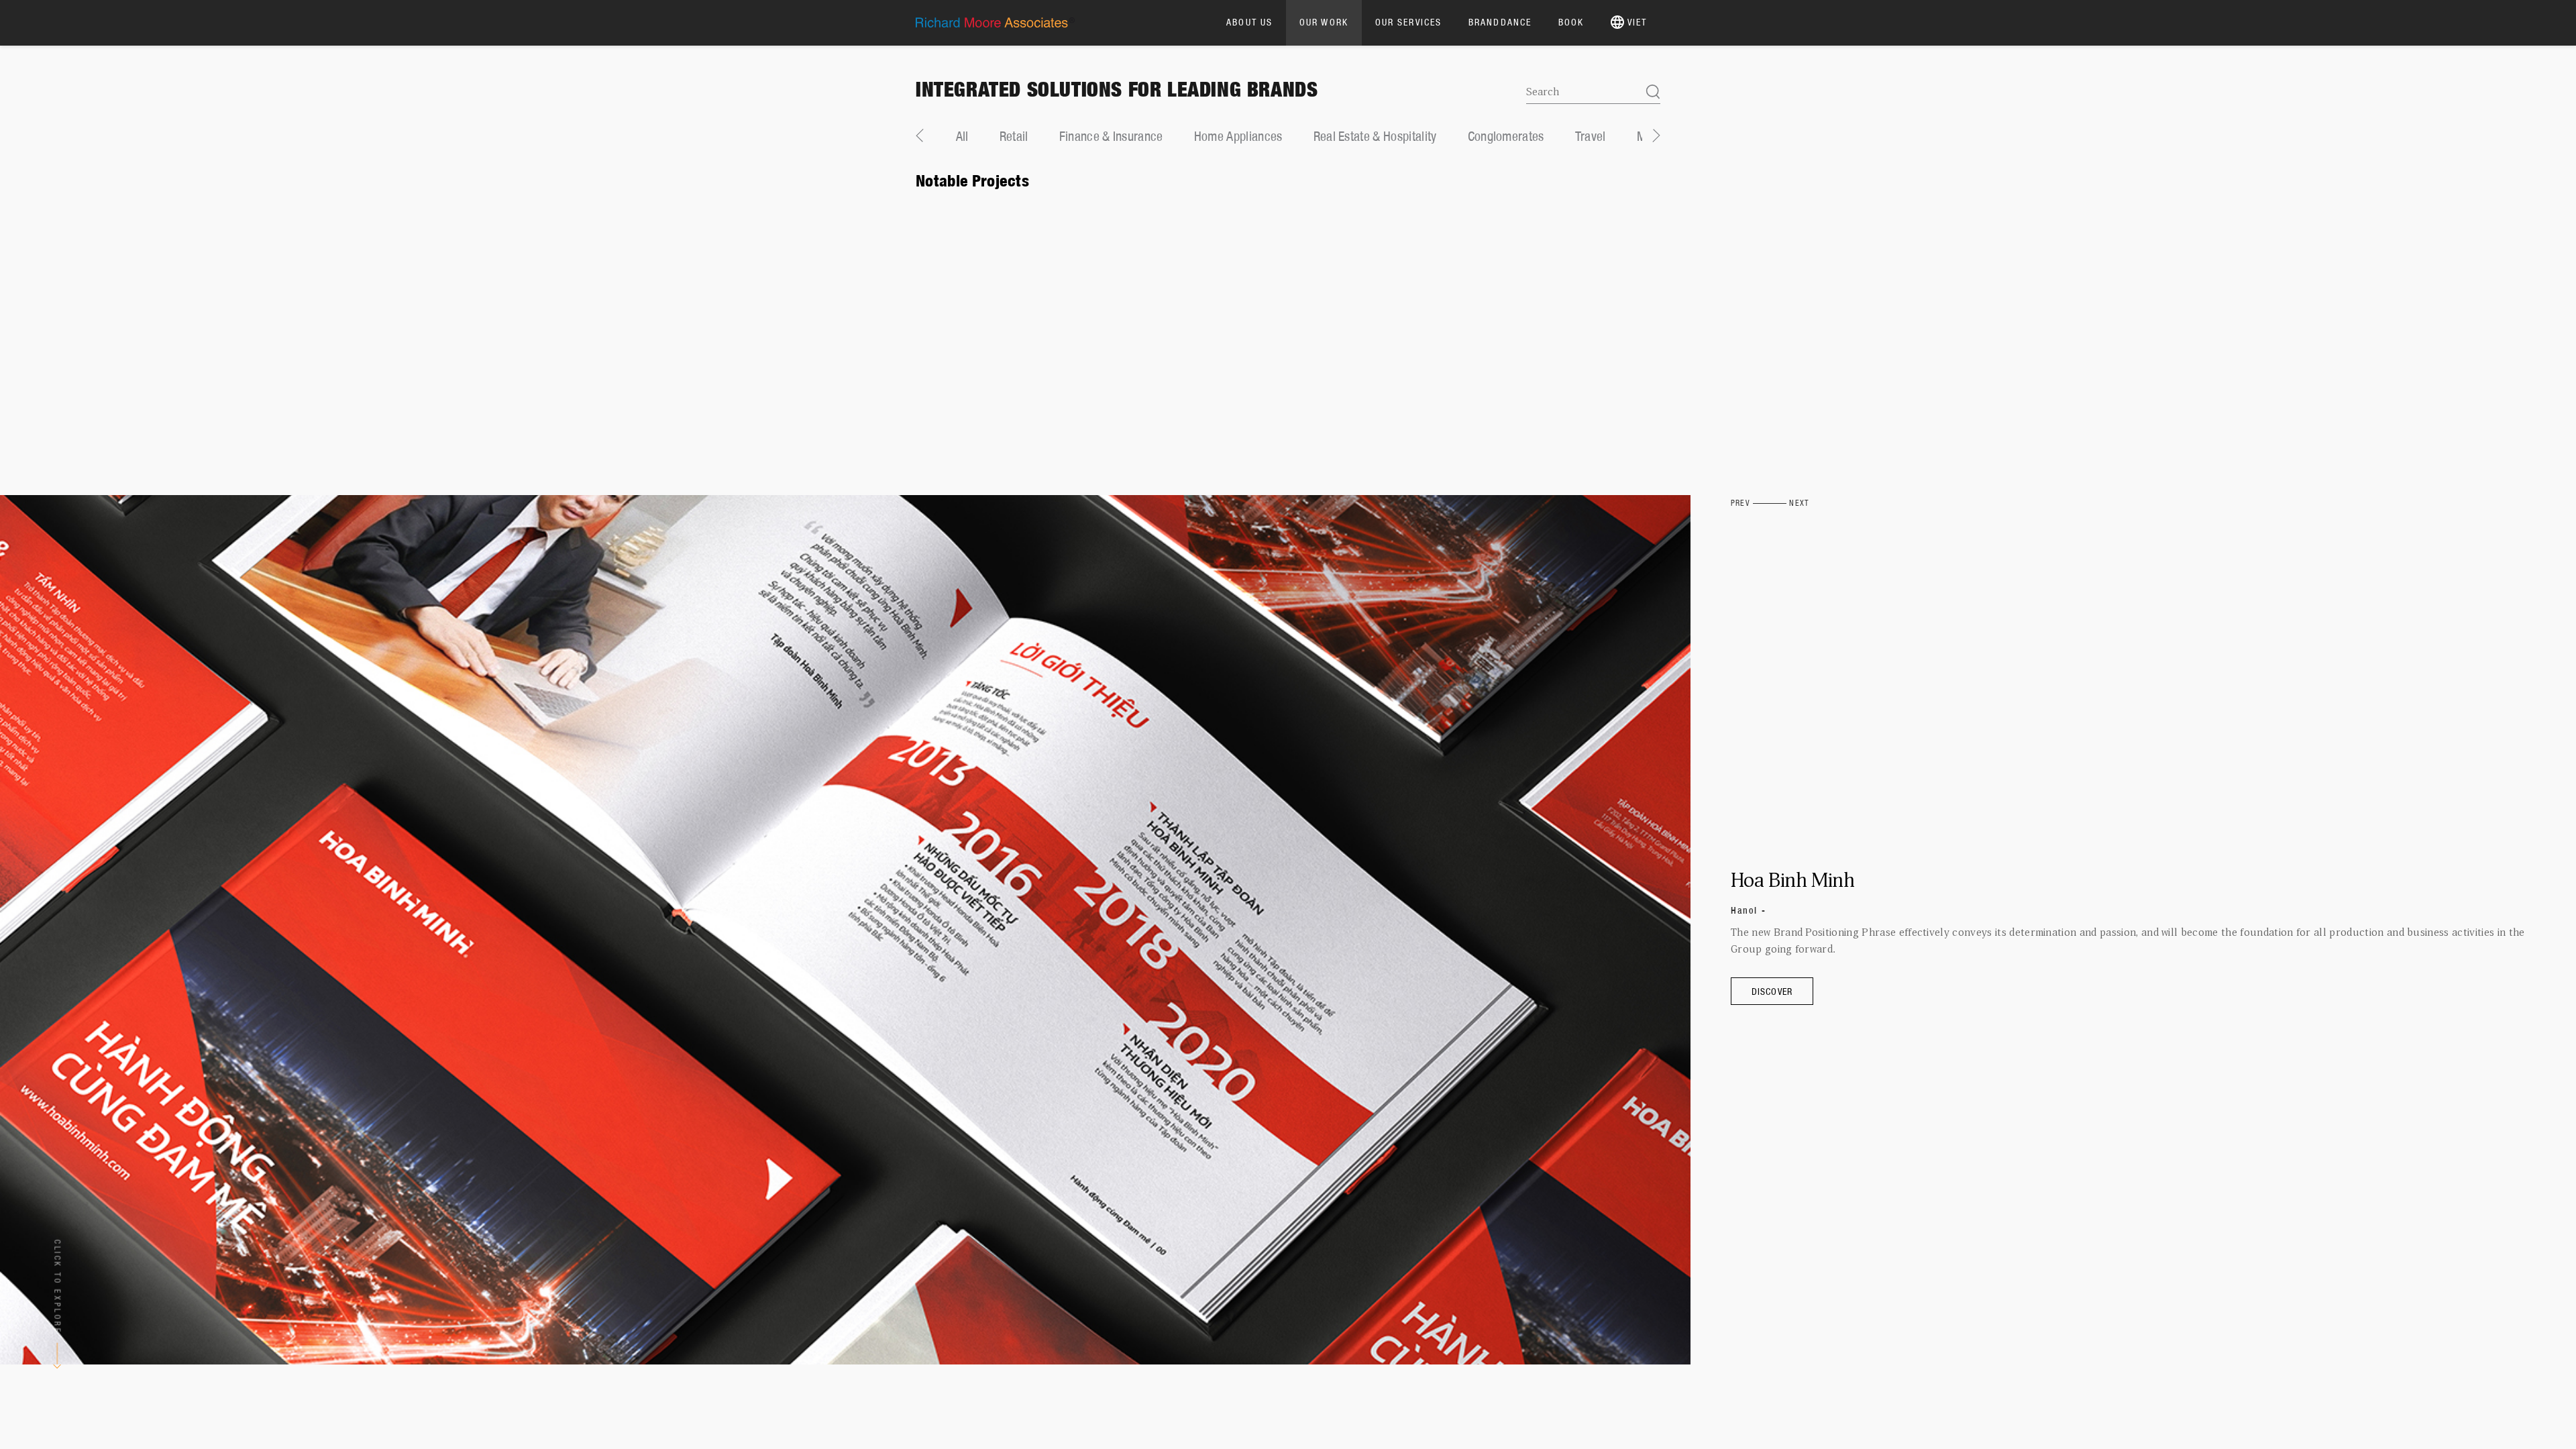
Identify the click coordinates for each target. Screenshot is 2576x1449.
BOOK (1571, 22)
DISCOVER (1772, 991)
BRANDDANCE (1500, 22)
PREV (1740, 503)
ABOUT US (1249, 22)
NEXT (1799, 503)
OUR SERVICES (1408, 22)
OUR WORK (1324, 22)
